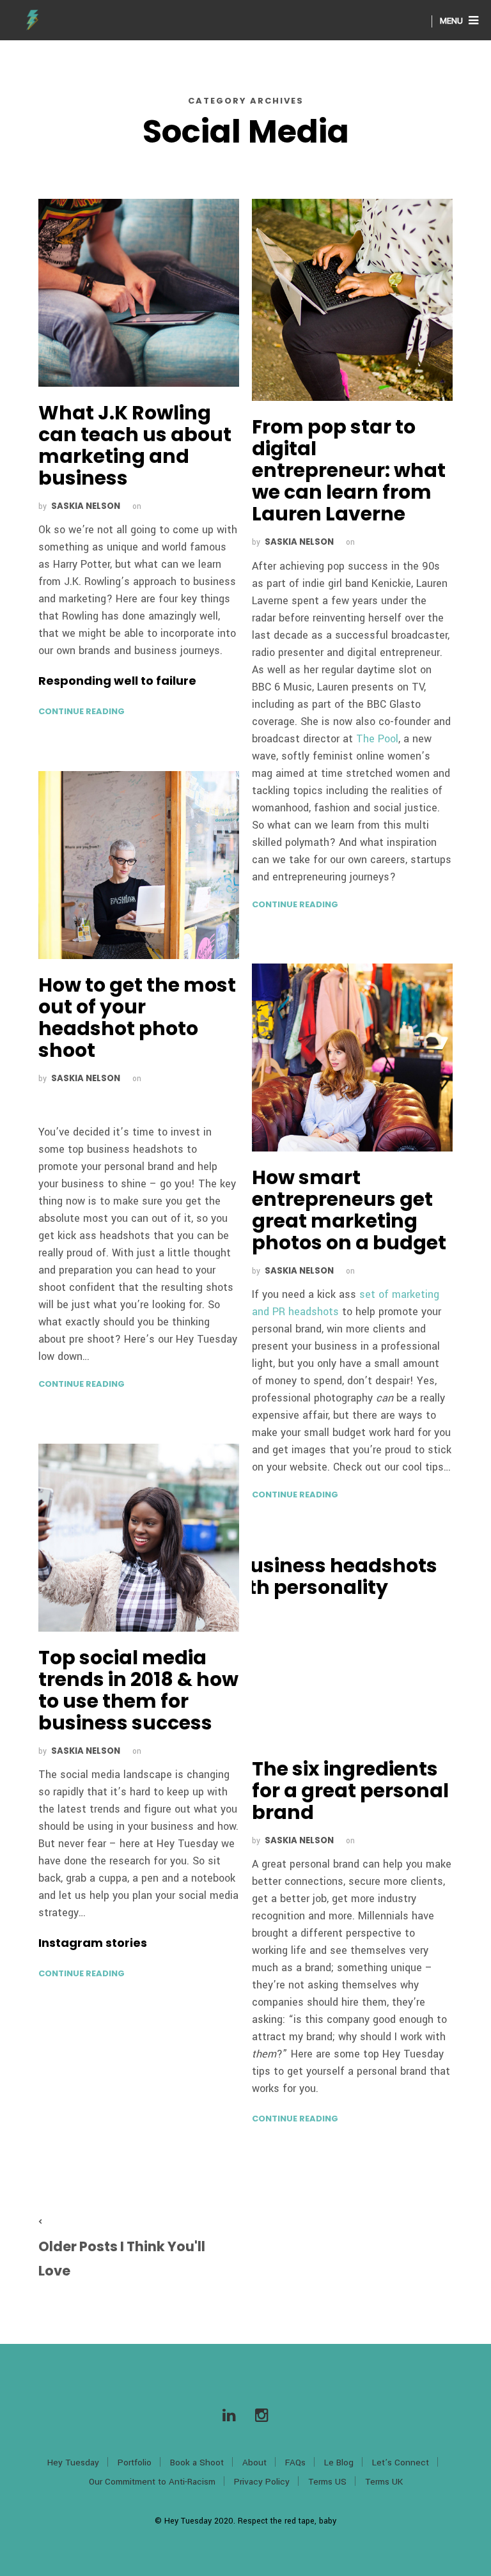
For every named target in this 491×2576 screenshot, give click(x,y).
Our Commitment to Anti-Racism (152, 2482)
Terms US (327, 2482)
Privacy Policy (262, 2482)
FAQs (295, 2463)
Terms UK (384, 2482)
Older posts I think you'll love (122, 2259)
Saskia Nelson (86, 506)
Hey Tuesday (73, 2463)
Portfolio (135, 2463)
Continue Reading (82, 711)
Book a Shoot (197, 2463)
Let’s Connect (401, 2463)
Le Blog (339, 2463)
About (254, 2463)
